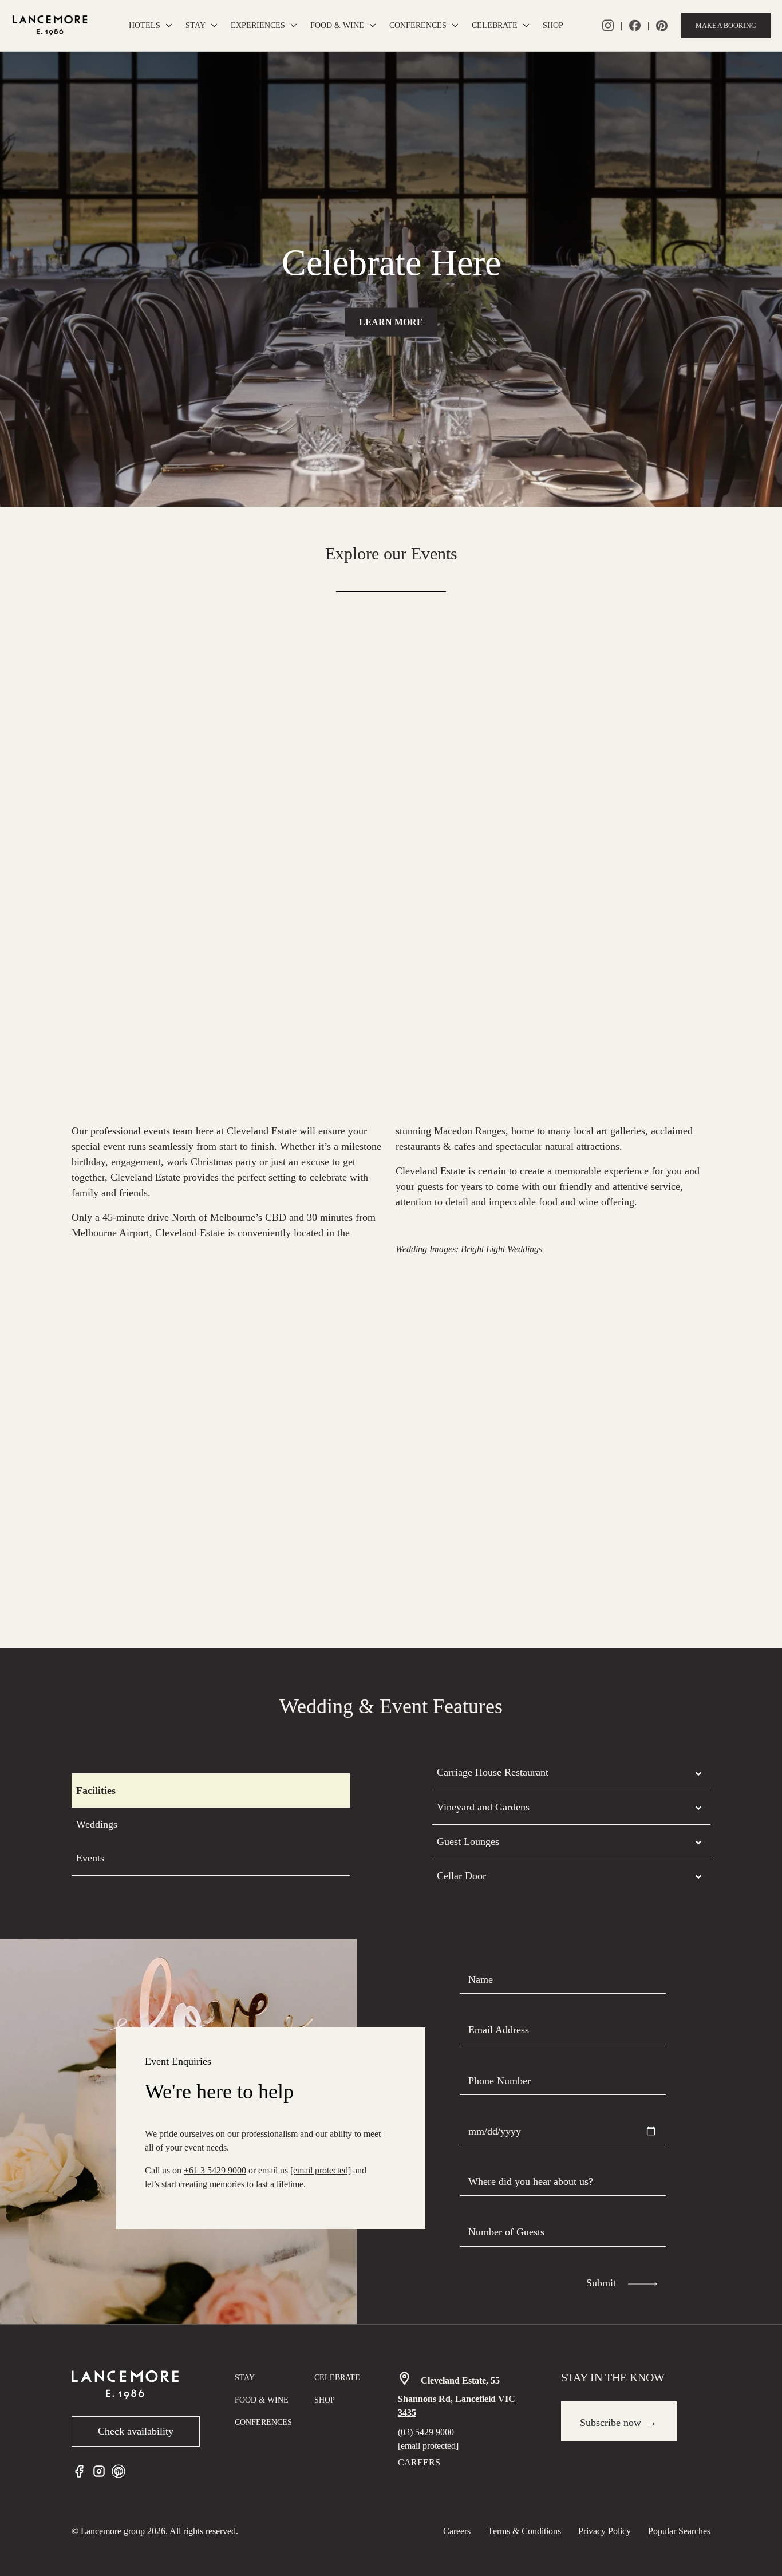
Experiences (258, 25)
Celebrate (495, 25)
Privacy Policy (605, 2531)
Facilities (96, 1790)
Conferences (418, 25)
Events (90, 1858)
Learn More (391, 322)
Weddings (97, 1824)
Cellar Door (461, 1876)
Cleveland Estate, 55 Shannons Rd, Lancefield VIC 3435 (457, 2396)
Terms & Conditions (524, 2531)
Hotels (145, 25)
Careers (419, 2462)
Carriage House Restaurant (493, 1772)
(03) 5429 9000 (426, 2432)
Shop (553, 25)
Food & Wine (337, 25)
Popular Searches (679, 2531)
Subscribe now (619, 2421)
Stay (195, 25)
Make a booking (726, 26)
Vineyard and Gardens (483, 1807)
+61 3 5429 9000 (215, 2170)
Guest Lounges (468, 1841)
